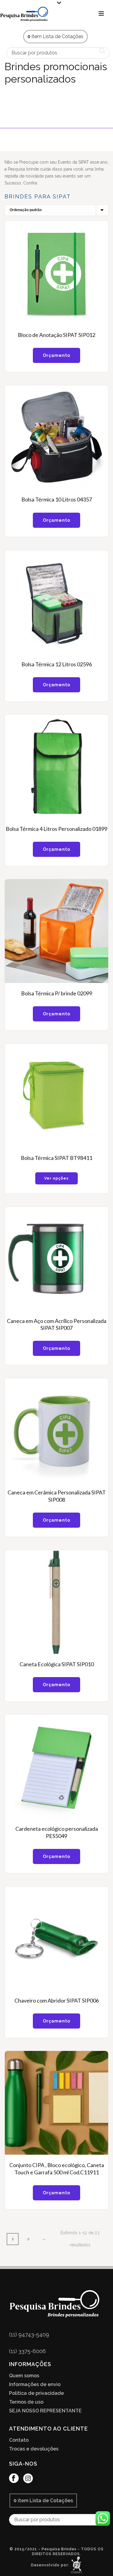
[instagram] (28, 2479)
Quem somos (24, 2376)
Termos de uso (26, 2402)
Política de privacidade (36, 2393)
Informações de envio (35, 2385)
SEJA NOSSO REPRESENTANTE (45, 2411)
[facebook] (14, 2479)
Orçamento (56, 355)
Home (17, 121)
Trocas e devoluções (34, 2449)
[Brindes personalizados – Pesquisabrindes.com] (24, 14)
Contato (19, 2440)
